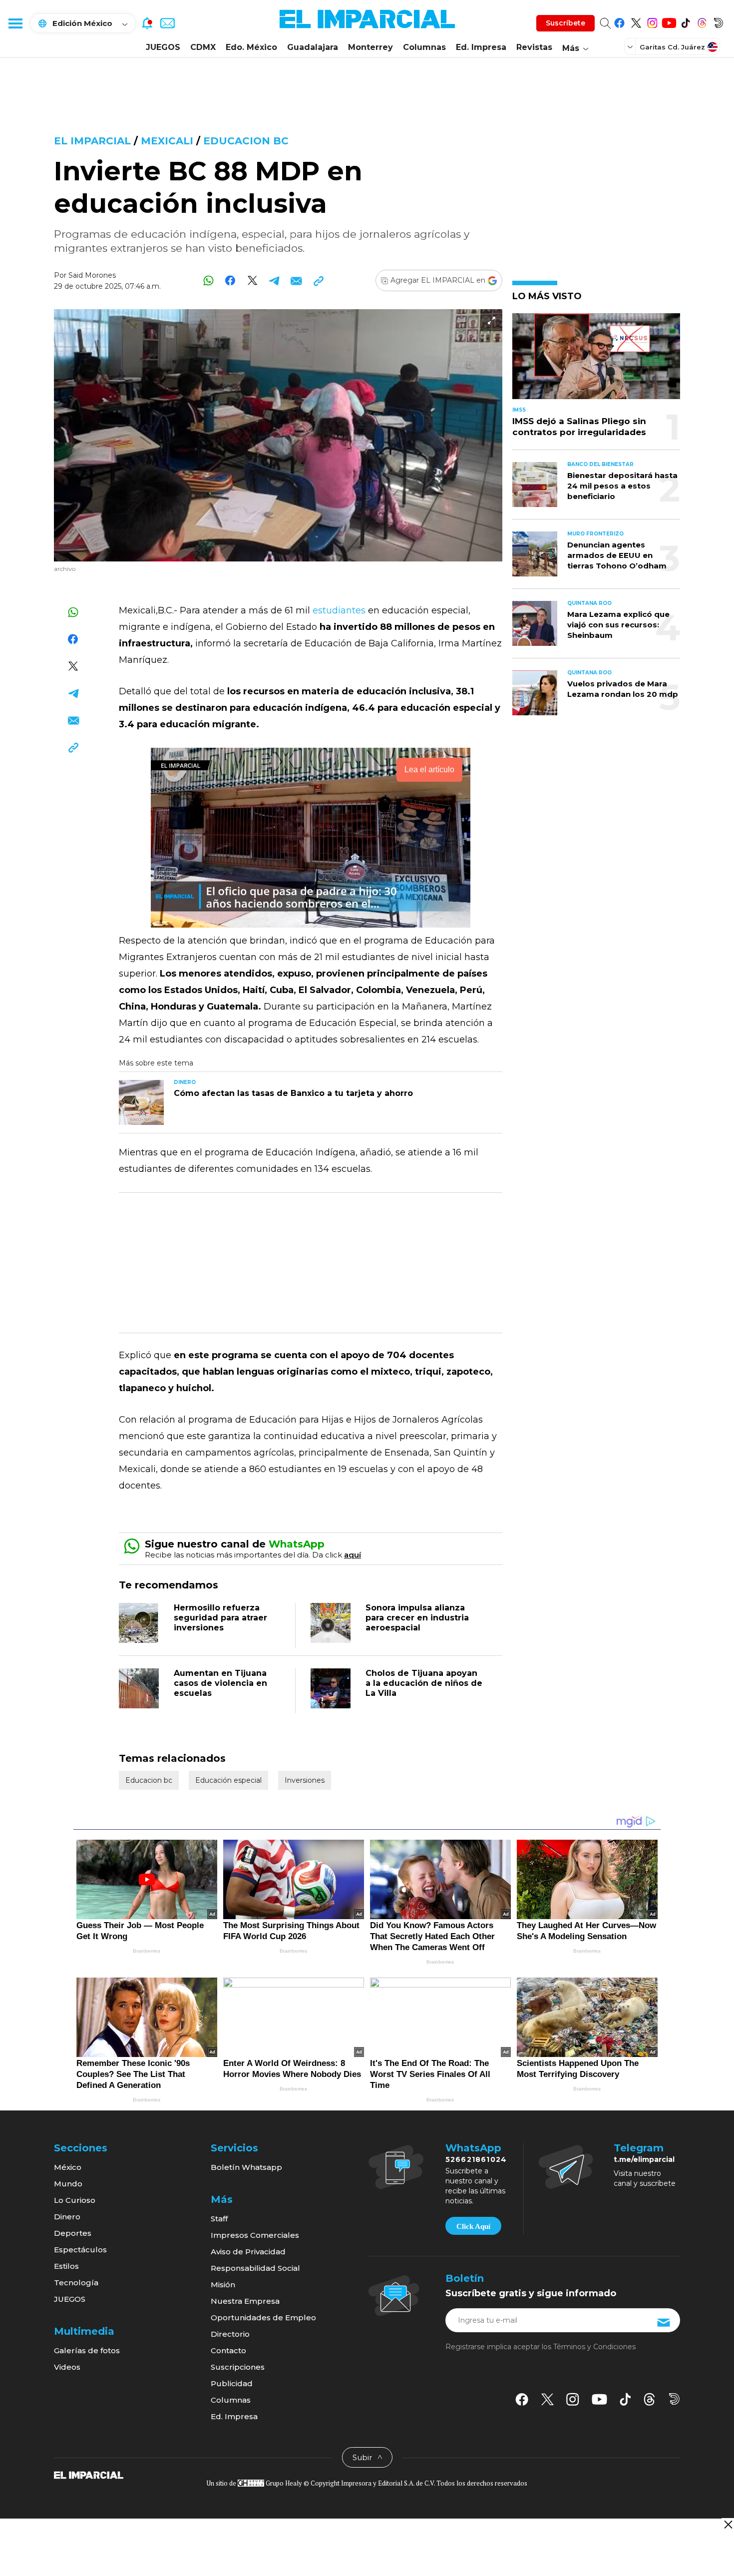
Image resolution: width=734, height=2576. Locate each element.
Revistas (534, 47)
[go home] (89, 2475)
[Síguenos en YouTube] (669, 21)
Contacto (228, 2350)
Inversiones (305, 1780)
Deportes (73, 2233)
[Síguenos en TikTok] (685, 21)
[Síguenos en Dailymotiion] (674, 2399)
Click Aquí (473, 2226)
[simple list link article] (596, 360)
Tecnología (76, 2283)
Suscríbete (565, 23)
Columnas (424, 47)
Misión (223, 2285)
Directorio (230, 2334)
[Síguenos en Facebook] (619, 21)
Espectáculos (80, 2250)
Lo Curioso (75, 2200)
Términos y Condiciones (594, 2347)
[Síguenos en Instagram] (652, 21)
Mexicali (167, 141)
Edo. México (251, 47)
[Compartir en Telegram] (274, 280)
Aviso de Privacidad (248, 2252)
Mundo (68, 2184)
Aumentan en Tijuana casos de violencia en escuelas (220, 1683)
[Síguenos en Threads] (702, 21)
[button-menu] (15, 23)
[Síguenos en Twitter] (636, 21)
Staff (219, 2219)
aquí (353, 1555)
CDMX (203, 47)
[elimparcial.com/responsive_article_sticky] (728, 2524)
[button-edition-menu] (631, 46)
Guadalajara (313, 47)
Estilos (66, 2266)
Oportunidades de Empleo (263, 2318)
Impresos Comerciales (255, 2235)
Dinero (67, 2217)
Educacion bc (246, 141)
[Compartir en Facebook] (230, 280)
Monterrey (370, 47)
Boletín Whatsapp (246, 2167)
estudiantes (339, 610)
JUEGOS (163, 47)
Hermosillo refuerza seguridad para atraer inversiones (220, 1618)
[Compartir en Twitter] (252, 280)
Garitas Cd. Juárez (672, 47)
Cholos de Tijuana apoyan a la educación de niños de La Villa (424, 1683)
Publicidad (232, 2383)
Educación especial (228, 1780)
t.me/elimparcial (644, 2159)
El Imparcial (92, 141)
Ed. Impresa (481, 47)
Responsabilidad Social (255, 2268)
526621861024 (476, 2159)
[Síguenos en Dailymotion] (718, 21)
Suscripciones (238, 2367)
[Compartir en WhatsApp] (208, 280)
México (68, 2167)
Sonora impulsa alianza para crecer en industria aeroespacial (417, 1618)
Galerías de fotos (87, 2350)
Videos (67, 2367)
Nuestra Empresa (245, 2301)
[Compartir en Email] (296, 280)
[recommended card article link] (141, 1102)
